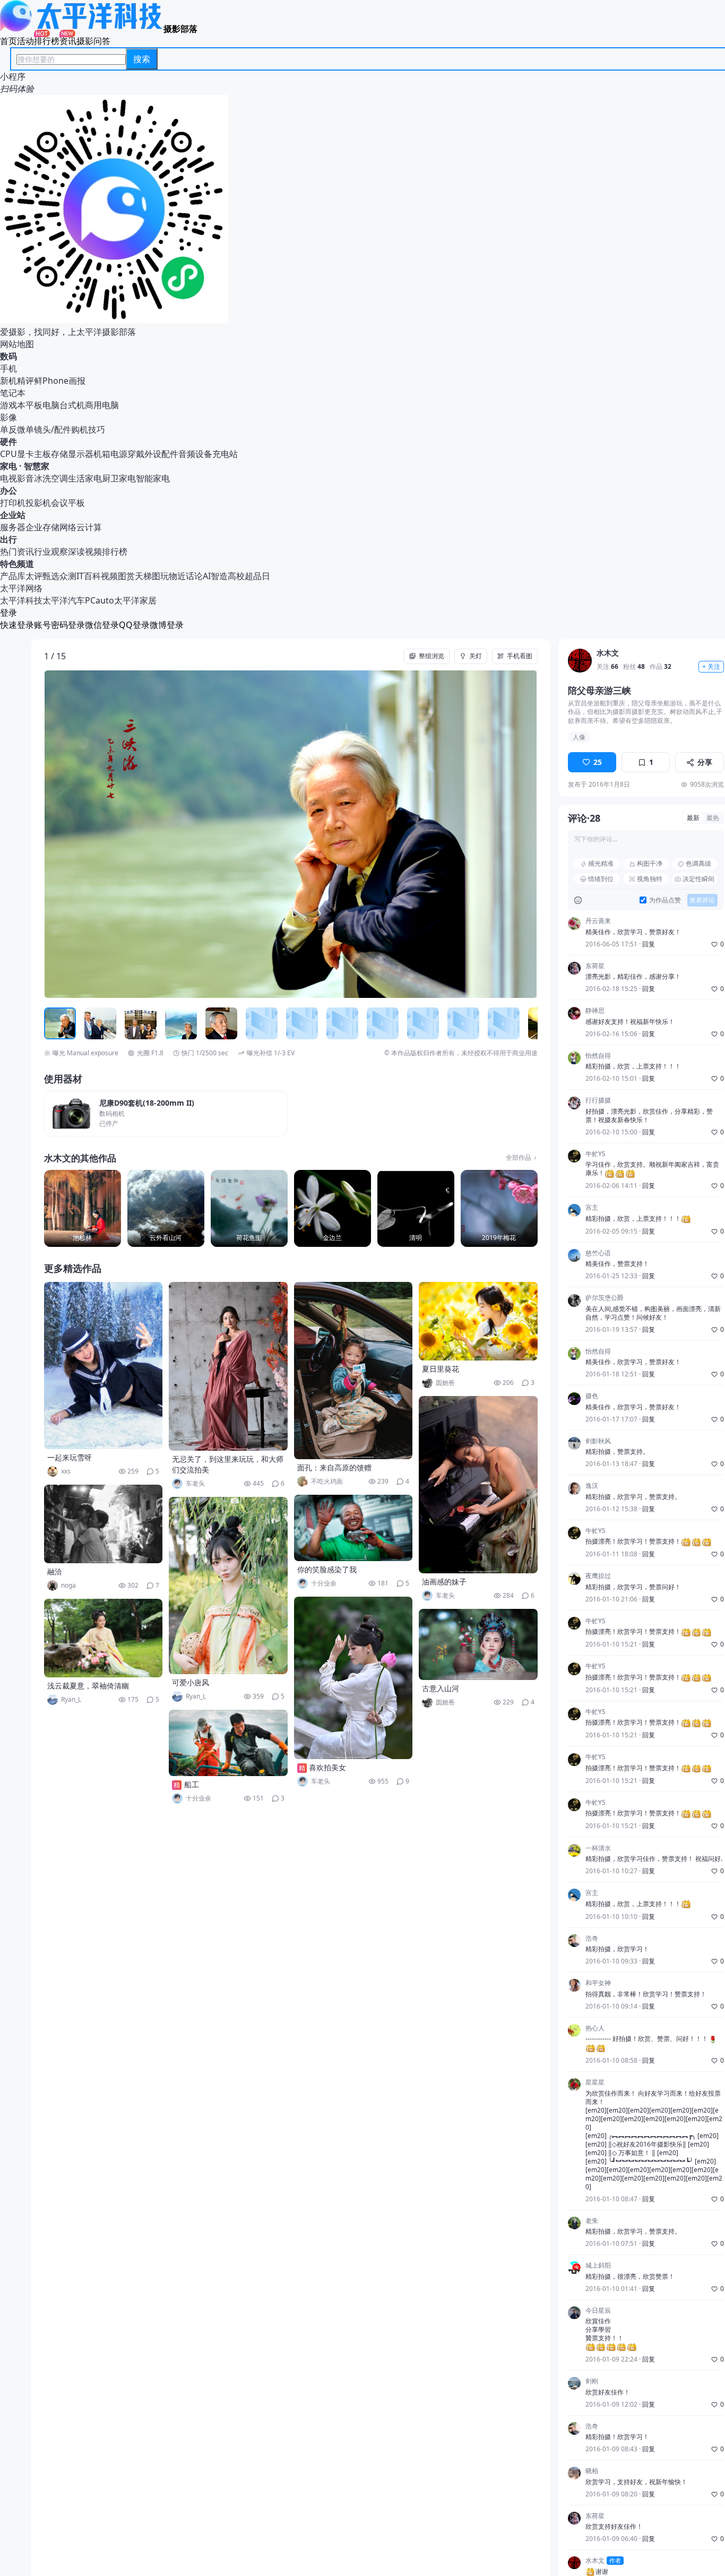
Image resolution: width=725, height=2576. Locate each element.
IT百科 (89, 576)
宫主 (592, 1208)
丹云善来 (598, 921)
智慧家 (37, 466)
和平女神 (598, 1983)
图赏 (126, 576)
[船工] (228, 1743)
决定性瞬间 (698, 879)
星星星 (595, 2082)
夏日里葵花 (441, 1369)
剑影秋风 (598, 1441)
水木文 (608, 654)
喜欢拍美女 (327, 1767)
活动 (25, 41)
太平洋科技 (21, 600)
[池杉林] (83, 1208)
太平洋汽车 (64, 600)
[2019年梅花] (499, 1208)
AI (207, 576)
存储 (59, 454)
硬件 (8, 442)
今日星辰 (598, 2311)
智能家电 (153, 478)
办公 (8, 490)
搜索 (142, 59)
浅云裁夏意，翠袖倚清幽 (88, 1686)
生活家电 (85, 478)
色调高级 (698, 864)
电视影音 (17, 478)
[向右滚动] (528, 1023)
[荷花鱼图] (249, 1208)
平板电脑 (42, 405)
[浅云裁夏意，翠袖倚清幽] (103, 1638)
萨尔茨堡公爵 (605, 1298)
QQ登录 (134, 625)
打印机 (13, 503)
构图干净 (650, 864)
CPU (8, 454)
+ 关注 (711, 667)
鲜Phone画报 (60, 381)
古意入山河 (441, 1688)
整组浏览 (431, 656)
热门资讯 (17, 552)
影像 (8, 417)
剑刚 (592, 2381)
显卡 (25, 454)
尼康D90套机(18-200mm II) (147, 1103)
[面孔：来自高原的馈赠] (353, 1371)
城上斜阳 (598, 2265)
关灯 (476, 656)
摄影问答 (93, 41)
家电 (8, 466)
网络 (68, 527)
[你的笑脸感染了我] (353, 1528)
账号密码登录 (59, 625)
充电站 (225, 454)
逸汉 (592, 1486)
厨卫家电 (119, 478)
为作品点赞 (665, 900)
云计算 (89, 527)
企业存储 (42, 527)
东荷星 (595, 966)
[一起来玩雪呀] (103, 1365)
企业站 (13, 515)
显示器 (81, 454)
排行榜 (47, 41)
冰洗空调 (51, 478)
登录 (8, 613)
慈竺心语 (598, 1253)
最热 (713, 818)
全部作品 (519, 1158)
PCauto (100, 600)
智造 (219, 576)
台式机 (72, 405)
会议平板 (68, 503)
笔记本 (13, 393)
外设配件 (161, 454)
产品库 (13, 576)
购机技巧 (88, 429)
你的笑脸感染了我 (327, 1569)
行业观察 (51, 552)
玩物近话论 (182, 576)
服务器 (13, 527)
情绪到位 (601, 879)
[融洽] (103, 1524)
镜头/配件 (53, 429)
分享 (705, 762)
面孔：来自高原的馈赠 (334, 1467)
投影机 (38, 503)
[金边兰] (333, 1208)
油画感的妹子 (444, 1582)
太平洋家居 (135, 600)
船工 (192, 1784)
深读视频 (85, 552)
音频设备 (195, 454)
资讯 (68, 41)
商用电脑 (102, 405)
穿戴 (136, 454)
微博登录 (167, 625)
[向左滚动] (54, 1023)
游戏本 (13, 405)
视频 (109, 576)
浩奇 (592, 1939)
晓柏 (592, 2471)
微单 (25, 429)
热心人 (595, 2028)
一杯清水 (598, 1848)
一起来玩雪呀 (70, 1457)
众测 (68, 576)
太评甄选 (42, 576)
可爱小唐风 (191, 1682)
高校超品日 (249, 576)
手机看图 (520, 656)
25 (598, 762)
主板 (42, 454)
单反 (8, 429)
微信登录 (102, 625)
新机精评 (17, 381)
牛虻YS (595, 1154)
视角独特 (650, 879)
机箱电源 (110, 454)
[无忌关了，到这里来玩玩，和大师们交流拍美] (228, 1366)
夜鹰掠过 (598, 1576)
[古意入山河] (478, 1644)
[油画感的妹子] (478, 1485)
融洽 (55, 1571)
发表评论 (702, 900)
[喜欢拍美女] (353, 1678)
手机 (8, 368)
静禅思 (595, 1011)
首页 (8, 41)
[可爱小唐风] (228, 1586)
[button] (93, 834)
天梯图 (148, 576)
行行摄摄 (598, 1101)
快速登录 (17, 625)
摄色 (592, 1397)
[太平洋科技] (82, 29)
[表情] (578, 901)
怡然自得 (598, 1056)
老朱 (592, 2221)
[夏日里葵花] (478, 1321)
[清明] (416, 1208)
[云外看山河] (166, 1208)
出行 (8, 539)
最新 (693, 818)
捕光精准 (601, 864)
